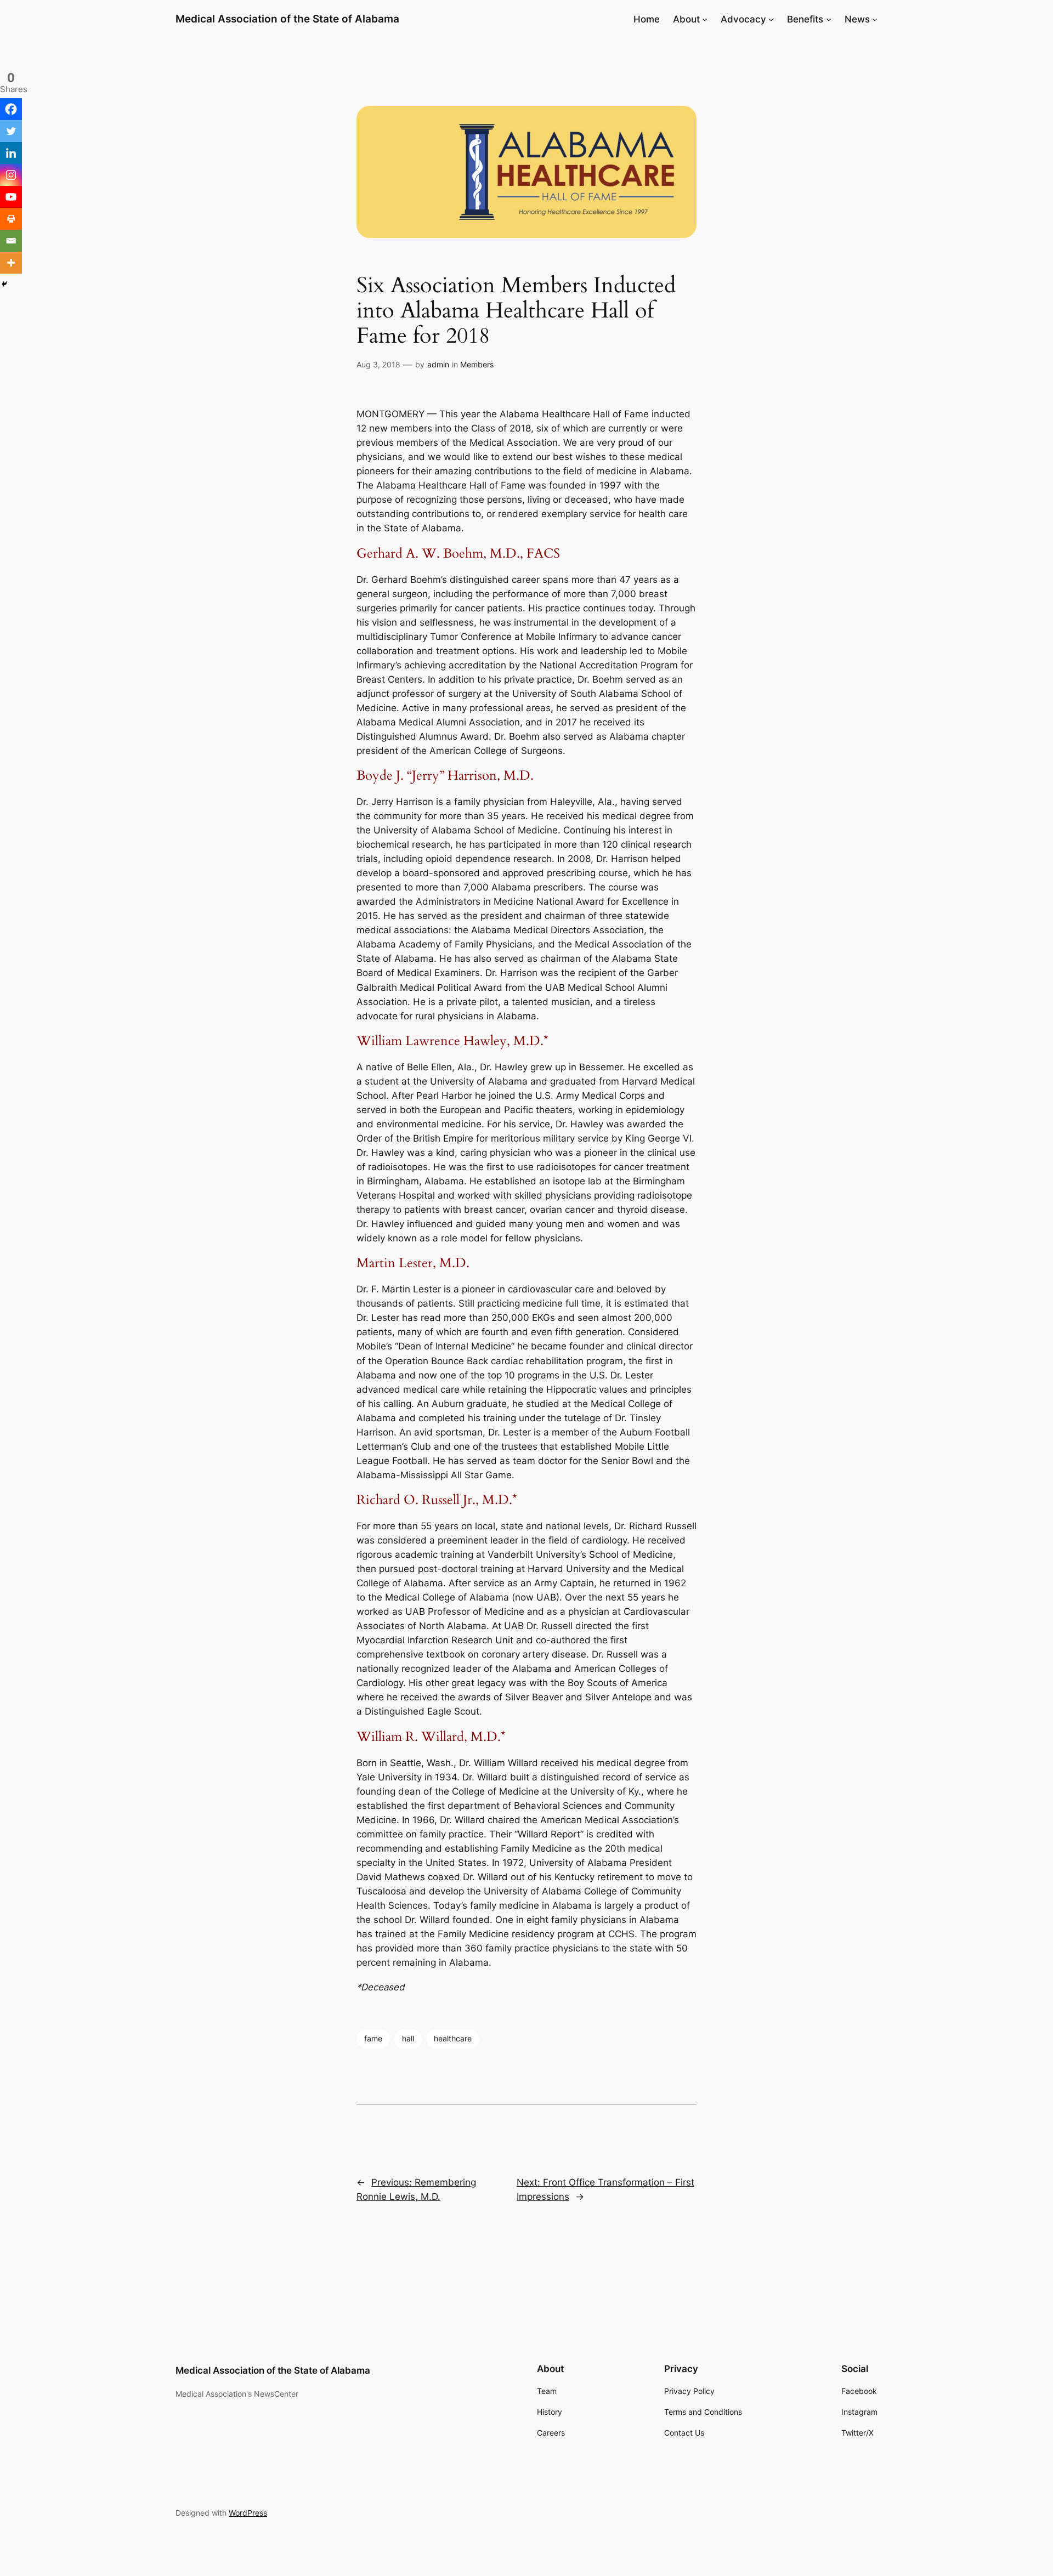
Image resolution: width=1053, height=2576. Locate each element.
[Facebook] (11, 109)
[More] (11, 263)
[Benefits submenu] (829, 19)
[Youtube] (11, 197)
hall (408, 2038)
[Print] (11, 219)
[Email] (11, 241)
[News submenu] (875, 19)
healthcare (453, 2038)
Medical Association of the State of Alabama (287, 19)
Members (477, 364)
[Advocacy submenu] (771, 19)
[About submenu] (705, 19)
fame (373, 2038)
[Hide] (4, 284)
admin (438, 364)
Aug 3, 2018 (378, 364)
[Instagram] (11, 175)
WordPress (248, 2513)
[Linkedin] (11, 153)
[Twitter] (11, 131)
